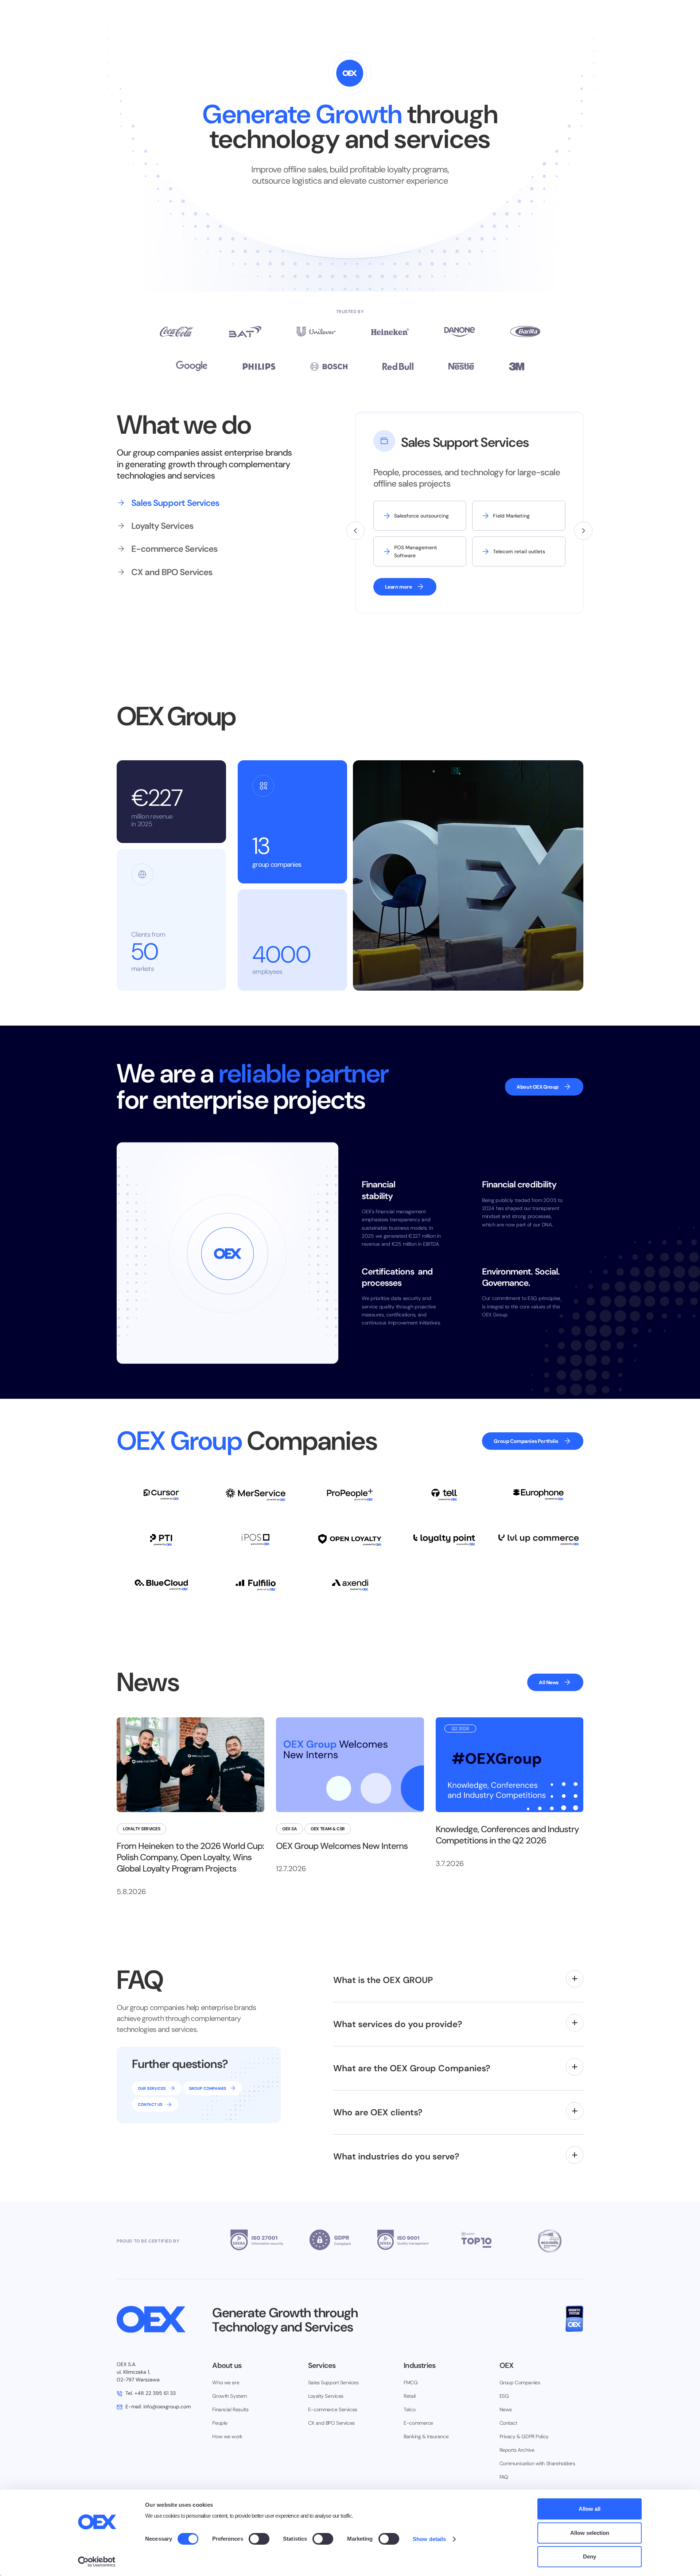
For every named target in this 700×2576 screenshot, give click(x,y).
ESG (504, 2396)
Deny (590, 2557)
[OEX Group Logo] (159, 2319)
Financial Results (230, 2409)
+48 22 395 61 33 (151, 2393)
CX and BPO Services (331, 2423)
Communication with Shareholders (537, 2463)
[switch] (259, 2539)
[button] (355, 531)
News (506, 2409)
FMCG (411, 2382)
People (220, 2423)
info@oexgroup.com (158, 2407)
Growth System (230, 2396)
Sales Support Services (333, 2382)
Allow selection (590, 2533)
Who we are (226, 2382)
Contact (508, 2423)
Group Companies (520, 2382)
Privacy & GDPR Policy (524, 2436)
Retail (409, 2396)
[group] (186, 503)
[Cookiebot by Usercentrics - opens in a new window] (97, 2562)
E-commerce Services (333, 2409)
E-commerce (418, 2423)
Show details (429, 2539)
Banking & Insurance (426, 2436)
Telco (409, 2409)
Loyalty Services (326, 2396)
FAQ (504, 2477)
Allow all (590, 2509)
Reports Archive (517, 2450)
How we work (227, 2436)
